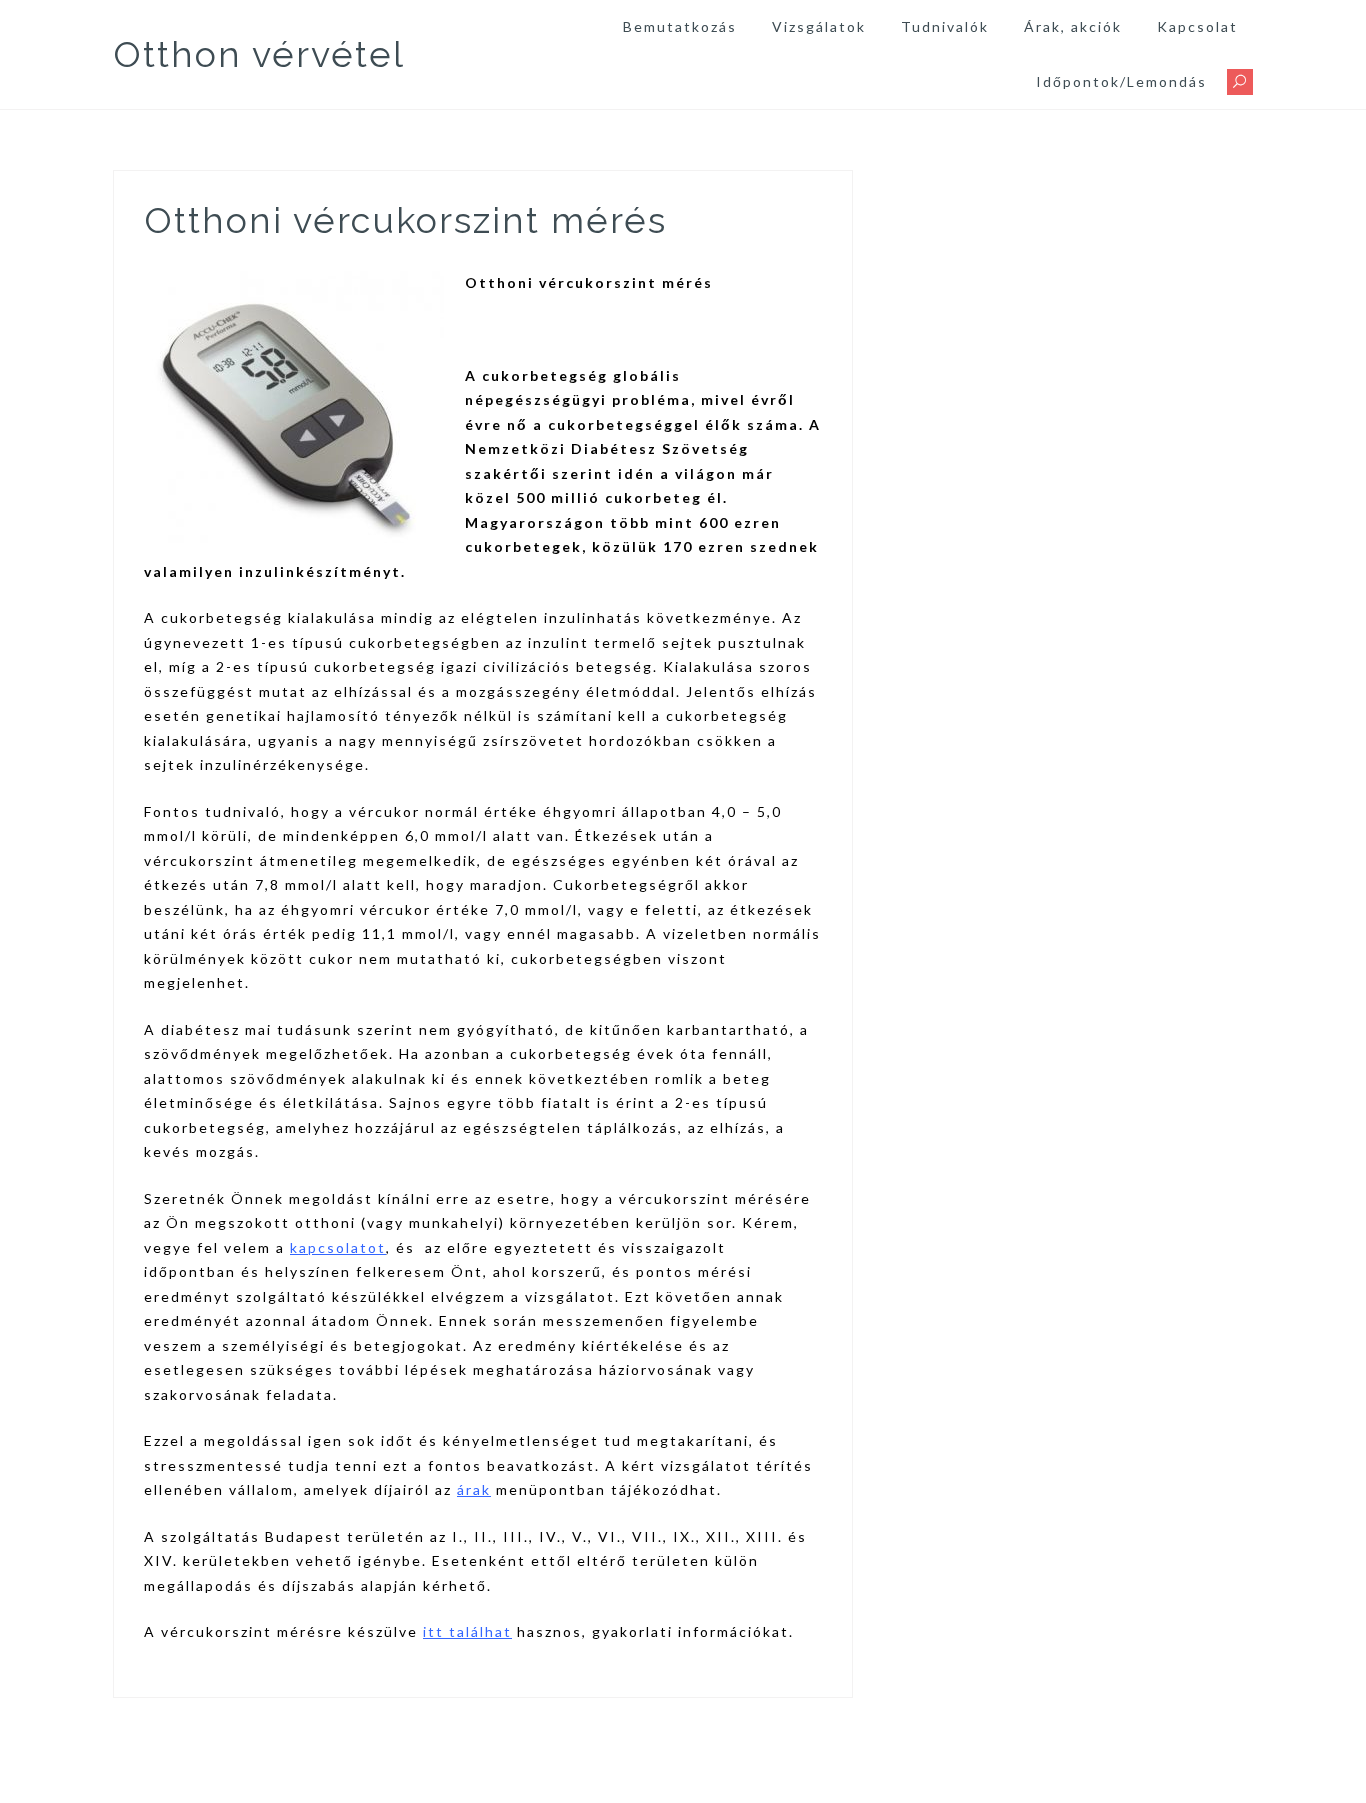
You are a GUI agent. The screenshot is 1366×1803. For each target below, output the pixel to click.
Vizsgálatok (819, 26)
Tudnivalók (945, 26)
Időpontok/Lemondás (1121, 81)
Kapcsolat (1197, 26)
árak (474, 1489)
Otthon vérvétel (259, 54)
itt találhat (467, 1631)
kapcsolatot (338, 1247)
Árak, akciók (1073, 26)
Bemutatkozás (680, 26)
